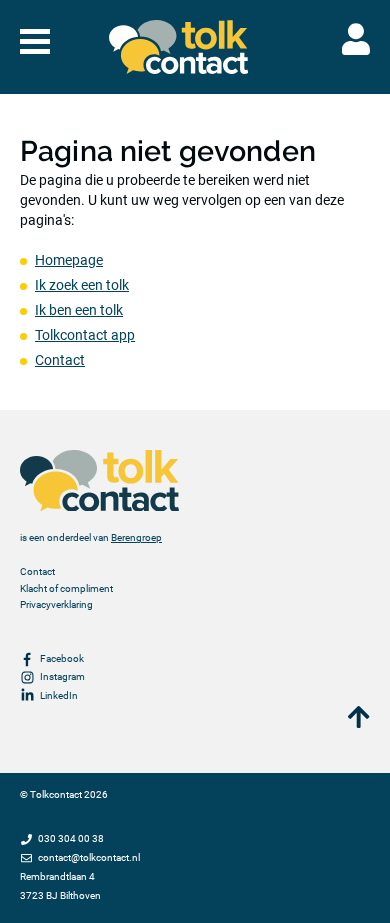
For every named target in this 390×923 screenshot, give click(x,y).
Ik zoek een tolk (82, 285)
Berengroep (136, 537)
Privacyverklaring (56, 604)
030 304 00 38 (71, 838)
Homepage (69, 260)
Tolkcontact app (85, 335)
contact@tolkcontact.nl (89, 857)
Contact (60, 360)
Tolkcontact (56, 794)
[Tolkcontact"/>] (179, 47)
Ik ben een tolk (79, 310)
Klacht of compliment (66, 588)
